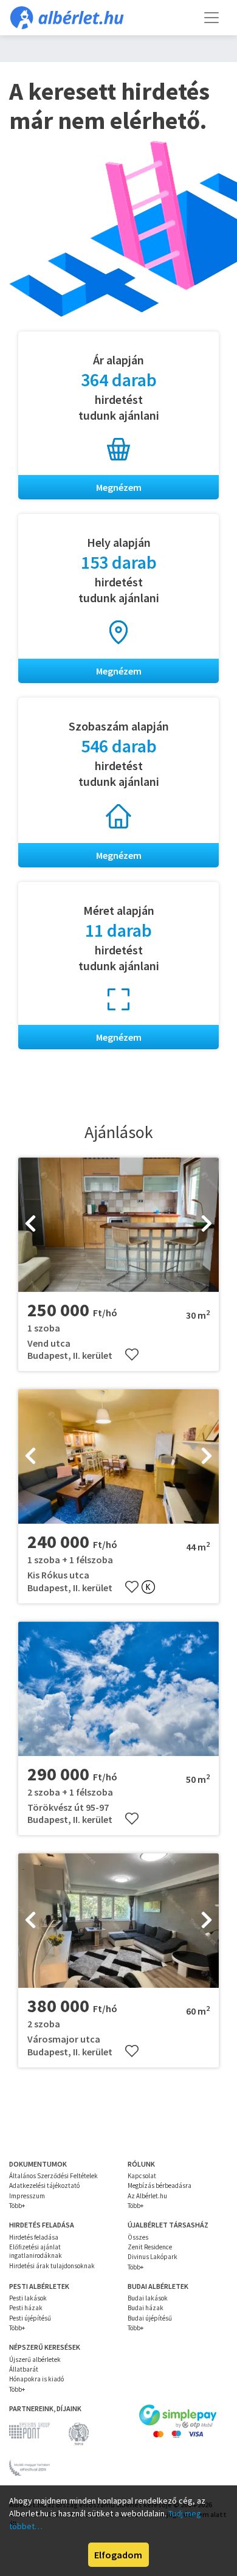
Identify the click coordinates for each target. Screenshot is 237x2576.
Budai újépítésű (150, 2318)
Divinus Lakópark (153, 2257)
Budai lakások (148, 2298)
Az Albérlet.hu (147, 2196)
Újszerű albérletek (35, 2359)
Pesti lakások (28, 2298)
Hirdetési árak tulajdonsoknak (52, 2266)
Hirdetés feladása (34, 2237)
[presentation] (30, 1224)
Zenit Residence (150, 2247)
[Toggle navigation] (211, 18)
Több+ (17, 2206)
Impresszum (27, 2196)
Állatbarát (24, 2369)
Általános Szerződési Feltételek (53, 2176)
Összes (138, 2237)
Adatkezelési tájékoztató (44, 2185)
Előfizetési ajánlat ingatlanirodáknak (36, 2251)
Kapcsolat (142, 2176)
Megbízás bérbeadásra (160, 2185)
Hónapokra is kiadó (36, 2379)
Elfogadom (118, 2555)
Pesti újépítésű (30, 2318)
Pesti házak (26, 2308)
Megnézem (119, 487)
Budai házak (146, 2308)
